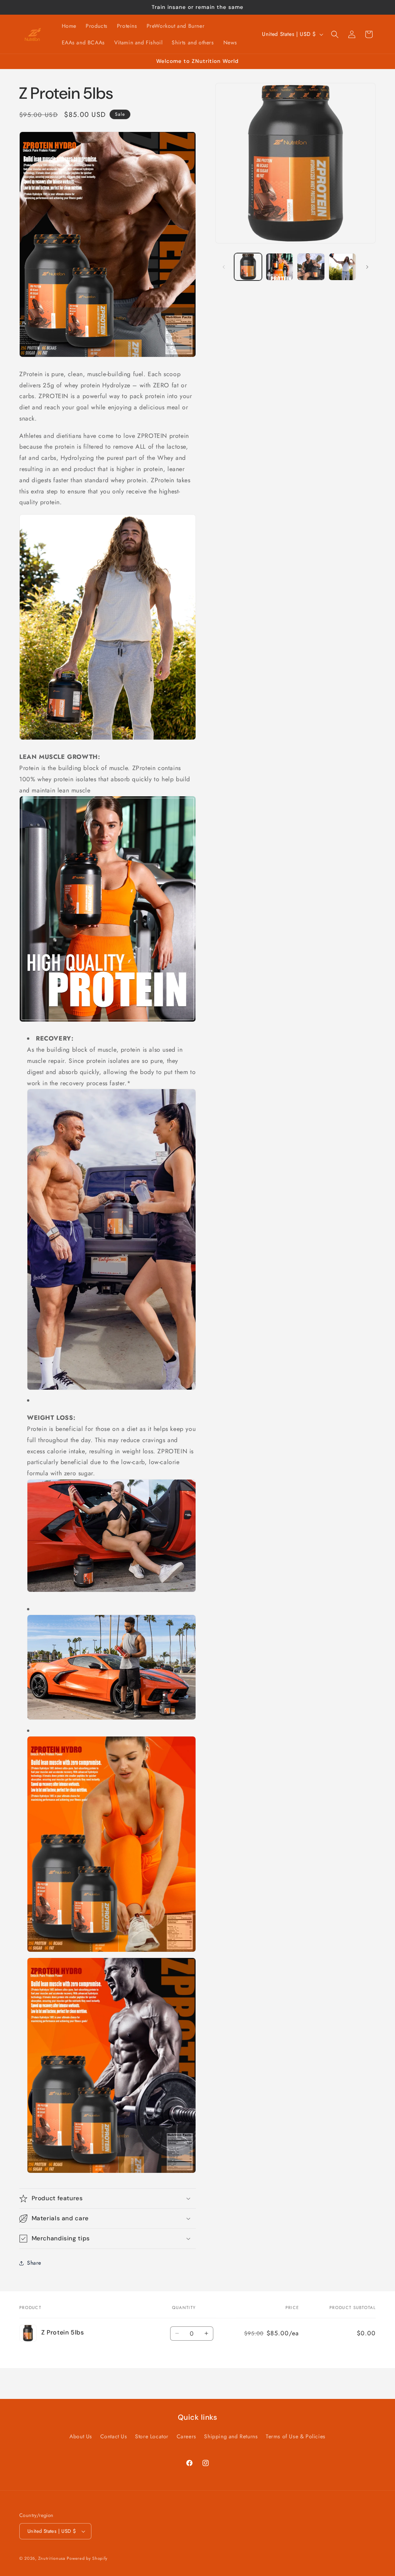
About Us (81, 2436)
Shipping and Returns (231, 2436)
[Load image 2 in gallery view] (279, 267)
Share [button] (34, 2263)
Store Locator (152, 2436)
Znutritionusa (52, 2558)
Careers (187, 2436)
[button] (335, 34)
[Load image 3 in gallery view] (311, 267)
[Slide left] (224, 267)
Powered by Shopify (87, 2558)
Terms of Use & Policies (296, 2436)
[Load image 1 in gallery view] (248, 267)
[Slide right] (367, 267)
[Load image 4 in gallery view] (342, 267)
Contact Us (114, 2436)
